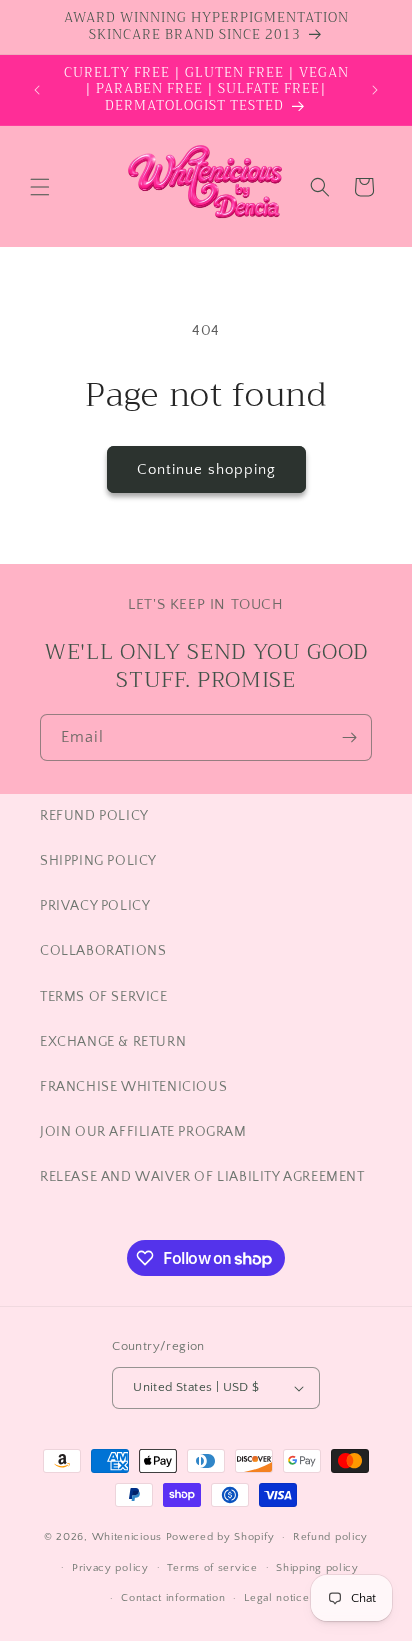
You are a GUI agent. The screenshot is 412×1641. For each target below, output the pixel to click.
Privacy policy (110, 1568)
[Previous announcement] (37, 90)
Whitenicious (129, 1537)
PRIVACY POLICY (95, 906)
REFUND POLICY (94, 816)
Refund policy (330, 1537)
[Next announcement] (375, 90)
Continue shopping (206, 469)
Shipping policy (317, 1568)
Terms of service (212, 1568)
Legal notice (276, 1598)
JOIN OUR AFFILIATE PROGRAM (143, 1132)
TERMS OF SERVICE (104, 997)
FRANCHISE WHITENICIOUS (133, 1087)
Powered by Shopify (220, 1537)
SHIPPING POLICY (98, 861)
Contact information (173, 1598)
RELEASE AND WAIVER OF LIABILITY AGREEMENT (202, 1177)
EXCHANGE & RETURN (113, 1042)
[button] (40, 187)
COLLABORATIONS (103, 951)
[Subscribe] (349, 737)
